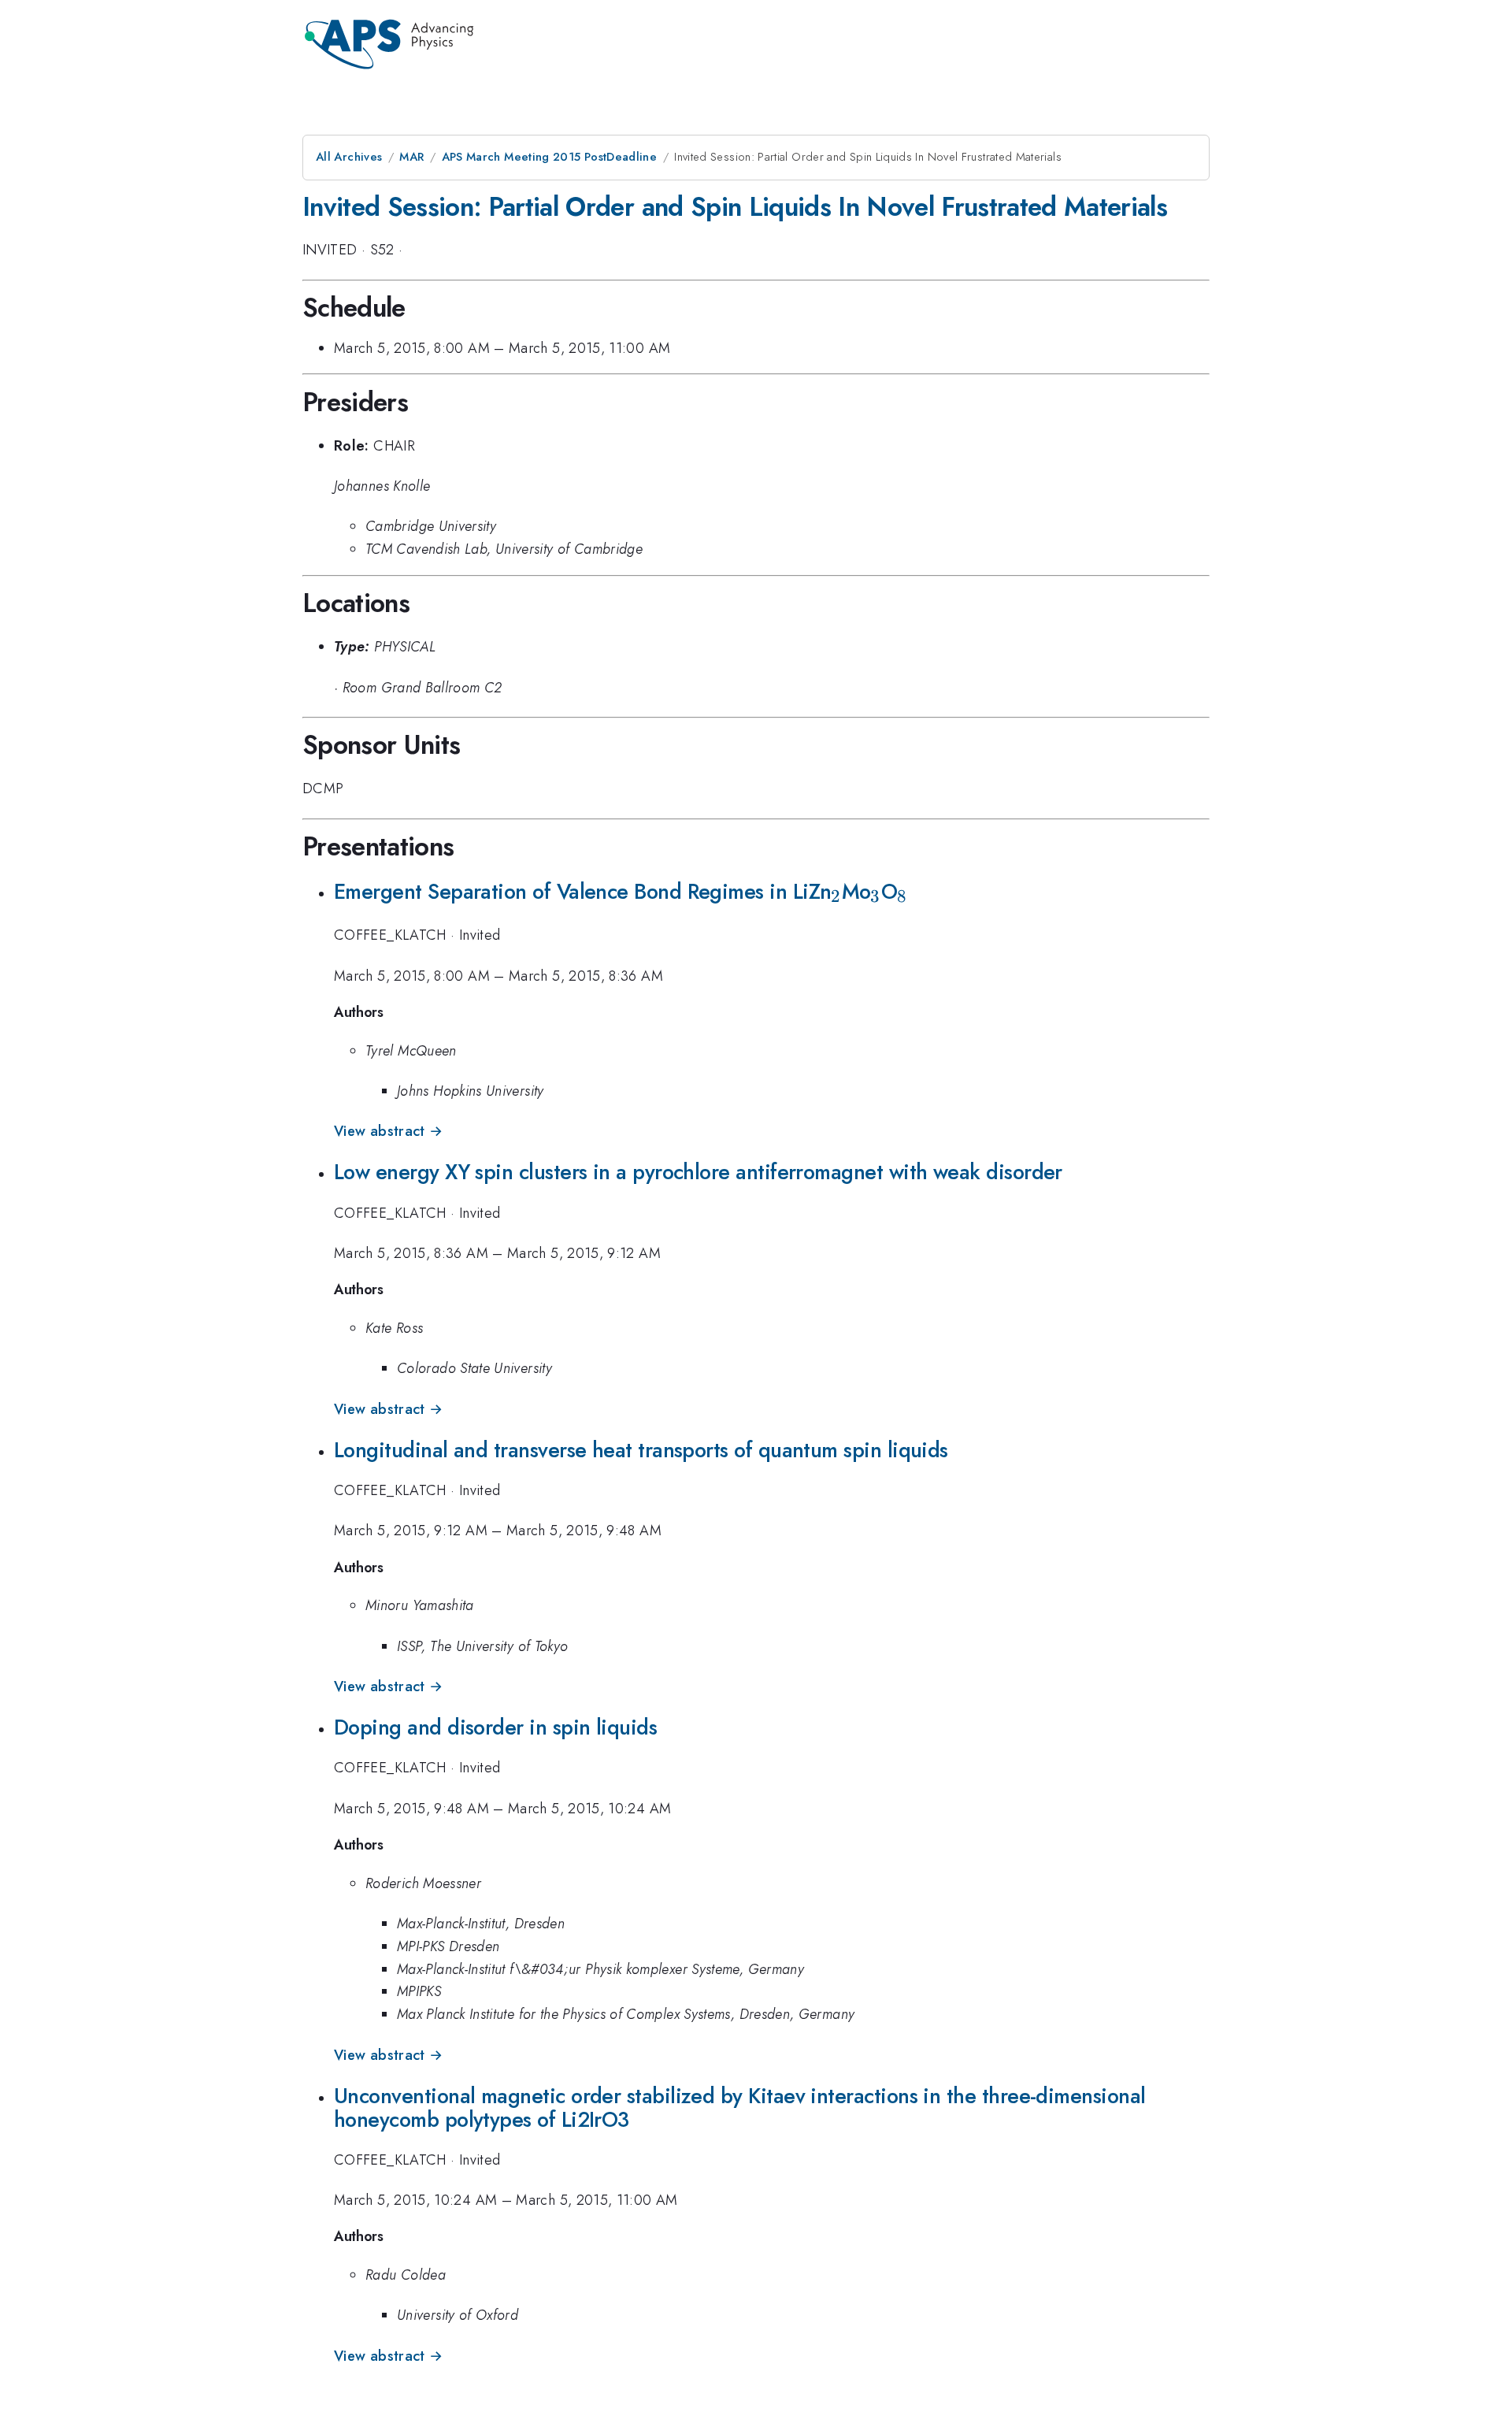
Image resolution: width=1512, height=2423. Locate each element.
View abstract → (388, 1131)
